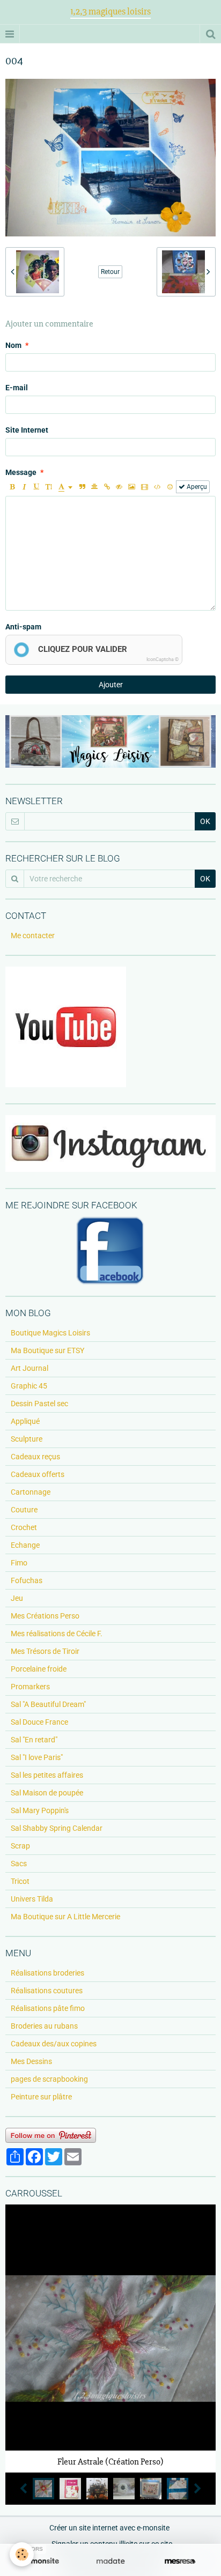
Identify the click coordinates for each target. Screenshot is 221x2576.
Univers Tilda (32, 1899)
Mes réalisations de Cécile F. (57, 1634)
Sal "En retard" (34, 1740)
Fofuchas (27, 1580)
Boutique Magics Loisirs (50, 1333)
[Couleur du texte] (65, 487)
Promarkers (30, 1687)
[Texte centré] (94, 487)
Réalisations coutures (47, 1991)
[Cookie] (22, 2554)
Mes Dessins (31, 2061)
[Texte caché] (119, 487)
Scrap (20, 1846)
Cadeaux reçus (35, 1457)
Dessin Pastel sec (39, 1404)
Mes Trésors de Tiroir (45, 1651)
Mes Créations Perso (45, 1616)
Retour (110, 272)
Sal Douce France (39, 1722)
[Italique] (24, 487)
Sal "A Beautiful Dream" (48, 1704)
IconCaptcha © (163, 659)
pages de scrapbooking (49, 2079)
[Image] (132, 487)
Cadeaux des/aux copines (54, 2044)
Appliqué (25, 1421)
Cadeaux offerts (38, 1474)
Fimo (19, 1563)
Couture (24, 1510)
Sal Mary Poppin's (40, 1810)
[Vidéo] (145, 487)
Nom (13, 345)
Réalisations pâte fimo (48, 2008)
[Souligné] (36, 487)
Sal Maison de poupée (47, 1793)
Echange (25, 1545)
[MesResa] (180, 2561)
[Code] (157, 487)
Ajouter (111, 685)
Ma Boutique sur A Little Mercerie (65, 1917)
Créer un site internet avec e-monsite (109, 2528)
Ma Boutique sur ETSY (47, 1350)
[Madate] (110, 2561)
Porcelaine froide (39, 1669)
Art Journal (30, 1368)
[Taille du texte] (49, 487)
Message (21, 472)
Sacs (19, 1864)
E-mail (17, 388)
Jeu (17, 1598)
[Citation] (82, 487)
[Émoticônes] (170, 487)
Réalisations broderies (47, 1973)
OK (205, 821)
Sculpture (27, 1439)
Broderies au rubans (44, 2026)
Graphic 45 (29, 1386)
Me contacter (33, 936)
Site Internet (27, 430)
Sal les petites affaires (47, 1775)
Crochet (24, 1527)
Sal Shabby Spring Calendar (57, 1828)
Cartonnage (31, 1492)
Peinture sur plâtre (41, 2097)
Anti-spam (23, 627)
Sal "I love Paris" (37, 1757)
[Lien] (107, 487)
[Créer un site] (41, 2561)
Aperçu (196, 487)
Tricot (20, 1881)
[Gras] (12, 487)
